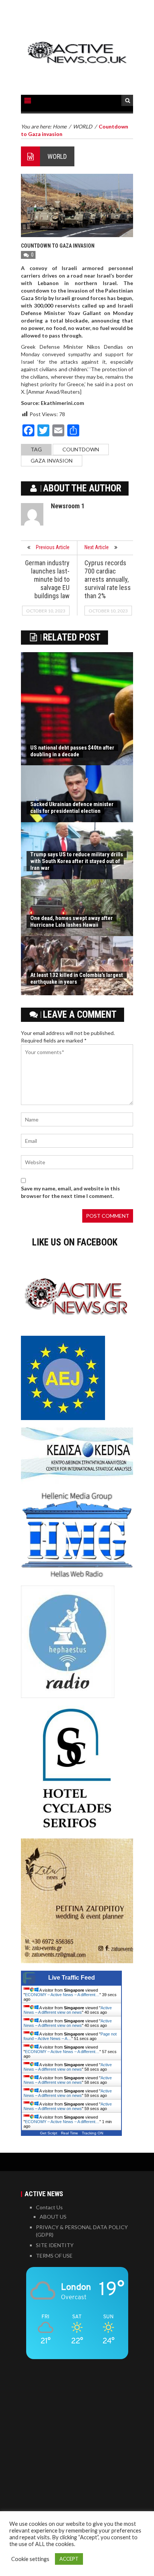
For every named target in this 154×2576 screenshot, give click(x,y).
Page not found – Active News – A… (70, 2036)
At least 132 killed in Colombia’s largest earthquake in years (77, 978)
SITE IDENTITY (55, 2245)
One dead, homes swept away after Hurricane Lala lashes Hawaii (72, 921)
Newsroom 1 (68, 506)
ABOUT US (53, 2217)
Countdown (81, 449)
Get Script (49, 2133)
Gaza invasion (52, 461)
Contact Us (49, 2207)
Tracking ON (93, 2133)
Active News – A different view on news (68, 2010)
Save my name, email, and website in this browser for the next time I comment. (70, 1192)
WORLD (57, 156)
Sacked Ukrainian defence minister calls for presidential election (72, 808)
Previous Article (53, 547)
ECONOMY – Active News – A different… (62, 1995)
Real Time (70, 2133)
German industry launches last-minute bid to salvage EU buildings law (47, 579)
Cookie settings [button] (30, 2559)
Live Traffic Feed (72, 1978)
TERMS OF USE (54, 2256)
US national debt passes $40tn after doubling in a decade (72, 751)
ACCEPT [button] (69, 2559)
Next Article (97, 547)
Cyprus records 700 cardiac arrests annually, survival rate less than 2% (108, 579)
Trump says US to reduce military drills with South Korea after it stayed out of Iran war (77, 861)
